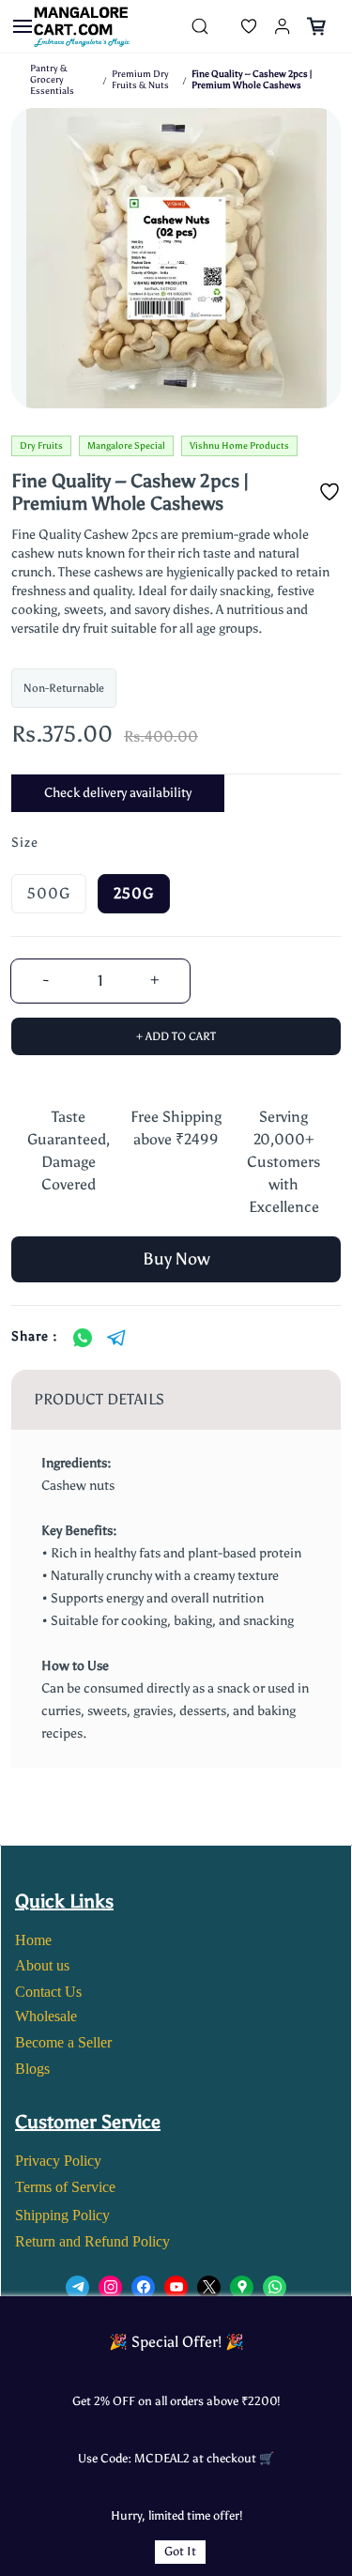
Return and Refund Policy (92, 2241)
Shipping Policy (62, 2215)
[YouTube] (176, 2287)
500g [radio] (49, 893)
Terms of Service (65, 2187)
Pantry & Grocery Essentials (52, 80)
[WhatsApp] (83, 1338)
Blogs (32, 2069)
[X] (209, 2287)
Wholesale (46, 2016)
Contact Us (48, 1992)
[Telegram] (116, 1338)
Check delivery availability (118, 793)
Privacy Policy (58, 2161)
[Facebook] (143, 2287)
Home (33, 1940)
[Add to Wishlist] (329, 492)
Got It (180, 2551)
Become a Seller (63, 2042)
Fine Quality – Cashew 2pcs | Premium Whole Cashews (252, 80)
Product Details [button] (99, 1399)
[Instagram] (110, 2287)
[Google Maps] (242, 2287)
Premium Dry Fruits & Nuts (140, 80)
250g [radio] (134, 893)
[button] (234, 26)
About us (42, 1965)
